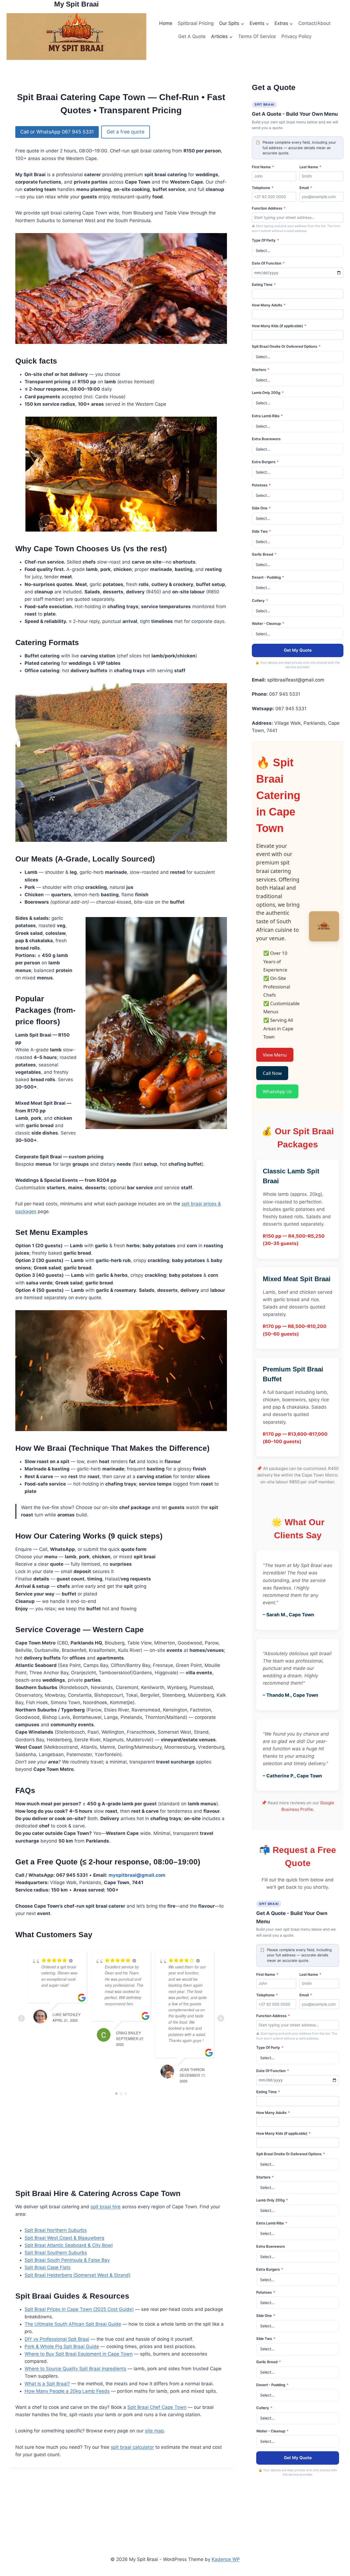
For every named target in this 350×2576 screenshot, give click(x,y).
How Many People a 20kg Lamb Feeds (67, 2391)
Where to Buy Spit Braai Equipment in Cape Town (79, 2354)
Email (306, 188)
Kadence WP (226, 2559)
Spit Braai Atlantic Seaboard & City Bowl (69, 2245)
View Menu (275, 1055)
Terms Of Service (257, 36)
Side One (261, 508)
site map (154, 2431)
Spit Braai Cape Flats (48, 2267)
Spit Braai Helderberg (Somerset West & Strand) (78, 2275)
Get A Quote (192, 36)
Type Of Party (265, 240)
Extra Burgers (265, 462)
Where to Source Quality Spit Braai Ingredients (75, 2369)
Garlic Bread (264, 554)
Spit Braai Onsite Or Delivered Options (286, 346)
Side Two (261, 531)
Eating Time (264, 285)
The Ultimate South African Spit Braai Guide (73, 2324)
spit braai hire (106, 2207)
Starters (261, 370)
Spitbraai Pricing (196, 23)
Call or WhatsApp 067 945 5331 (57, 132)
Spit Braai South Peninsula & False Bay (67, 2260)
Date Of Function (268, 263)
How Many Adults (269, 305)
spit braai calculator (132, 2447)
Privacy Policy (296, 36)
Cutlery (260, 601)
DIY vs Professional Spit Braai (57, 2339)
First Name (263, 167)
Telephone (263, 188)
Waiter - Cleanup (268, 623)
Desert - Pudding (268, 577)
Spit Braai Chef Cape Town (157, 2407)
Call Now (272, 1073)
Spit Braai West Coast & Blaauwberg (64, 2238)
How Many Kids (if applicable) (279, 326)
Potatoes (261, 485)
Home (166, 23)
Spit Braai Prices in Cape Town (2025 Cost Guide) (79, 2309)
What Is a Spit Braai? (47, 2384)
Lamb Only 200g (268, 393)
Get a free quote (126, 132)
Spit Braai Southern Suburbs (56, 2253)
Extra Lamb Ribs (267, 416)
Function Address (269, 208)
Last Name (310, 167)
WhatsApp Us (277, 1091)
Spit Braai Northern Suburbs (56, 2230)
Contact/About (314, 23)
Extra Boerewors (266, 439)
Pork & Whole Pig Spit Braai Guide (62, 2346)
